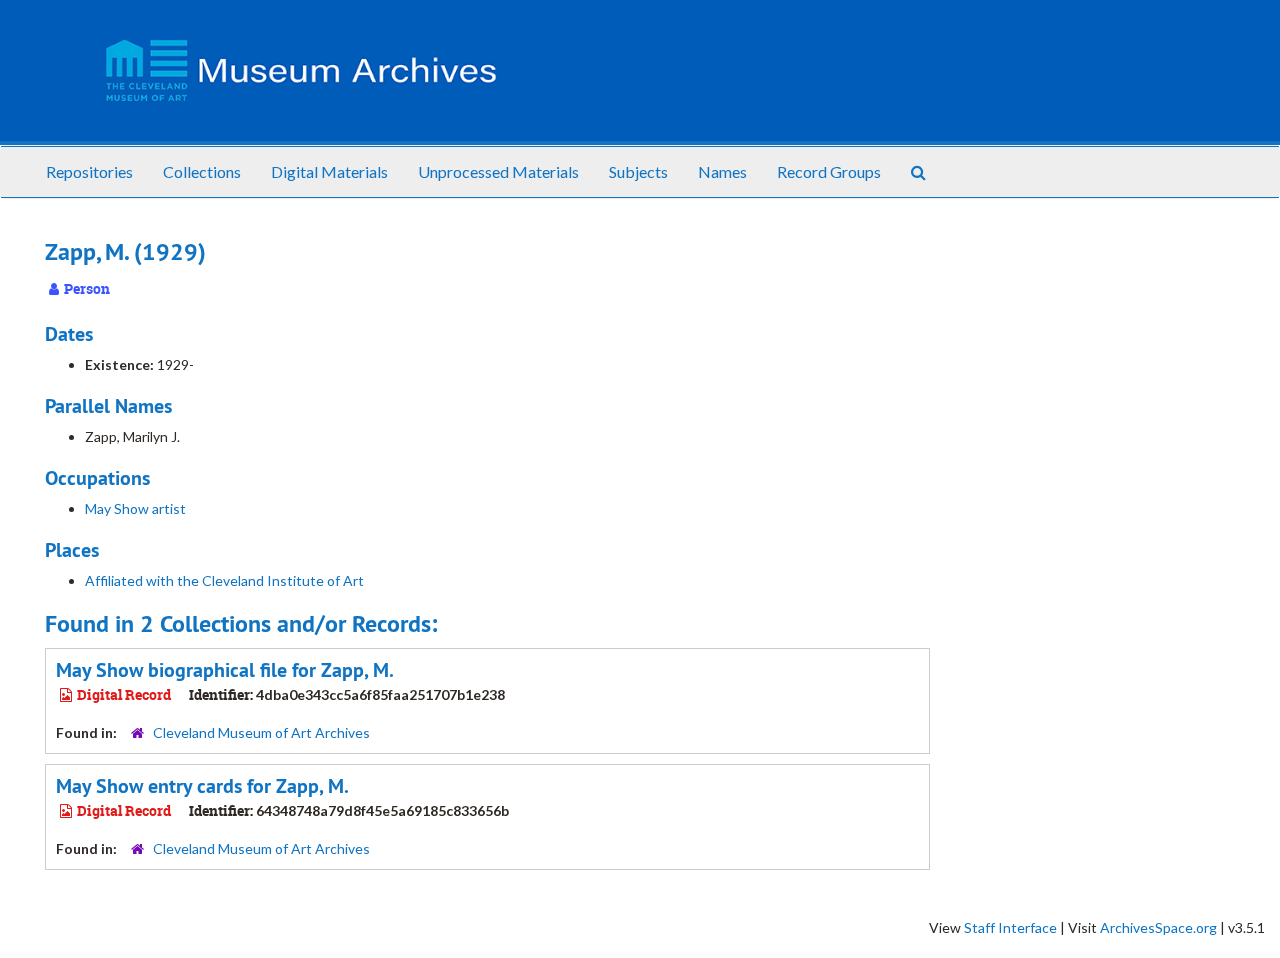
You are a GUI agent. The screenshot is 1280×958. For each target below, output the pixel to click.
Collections (202, 171)
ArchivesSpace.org (1158, 927)
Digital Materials (329, 171)
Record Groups (829, 171)
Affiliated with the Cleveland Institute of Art (224, 580)
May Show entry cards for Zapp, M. (202, 786)
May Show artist (135, 508)
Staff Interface (1010, 927)
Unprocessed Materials (498, 171)
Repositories (89, 171)
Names (722, 171)
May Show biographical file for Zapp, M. (225, 670)
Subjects (638, 171)
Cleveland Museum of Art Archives (261, 732)
